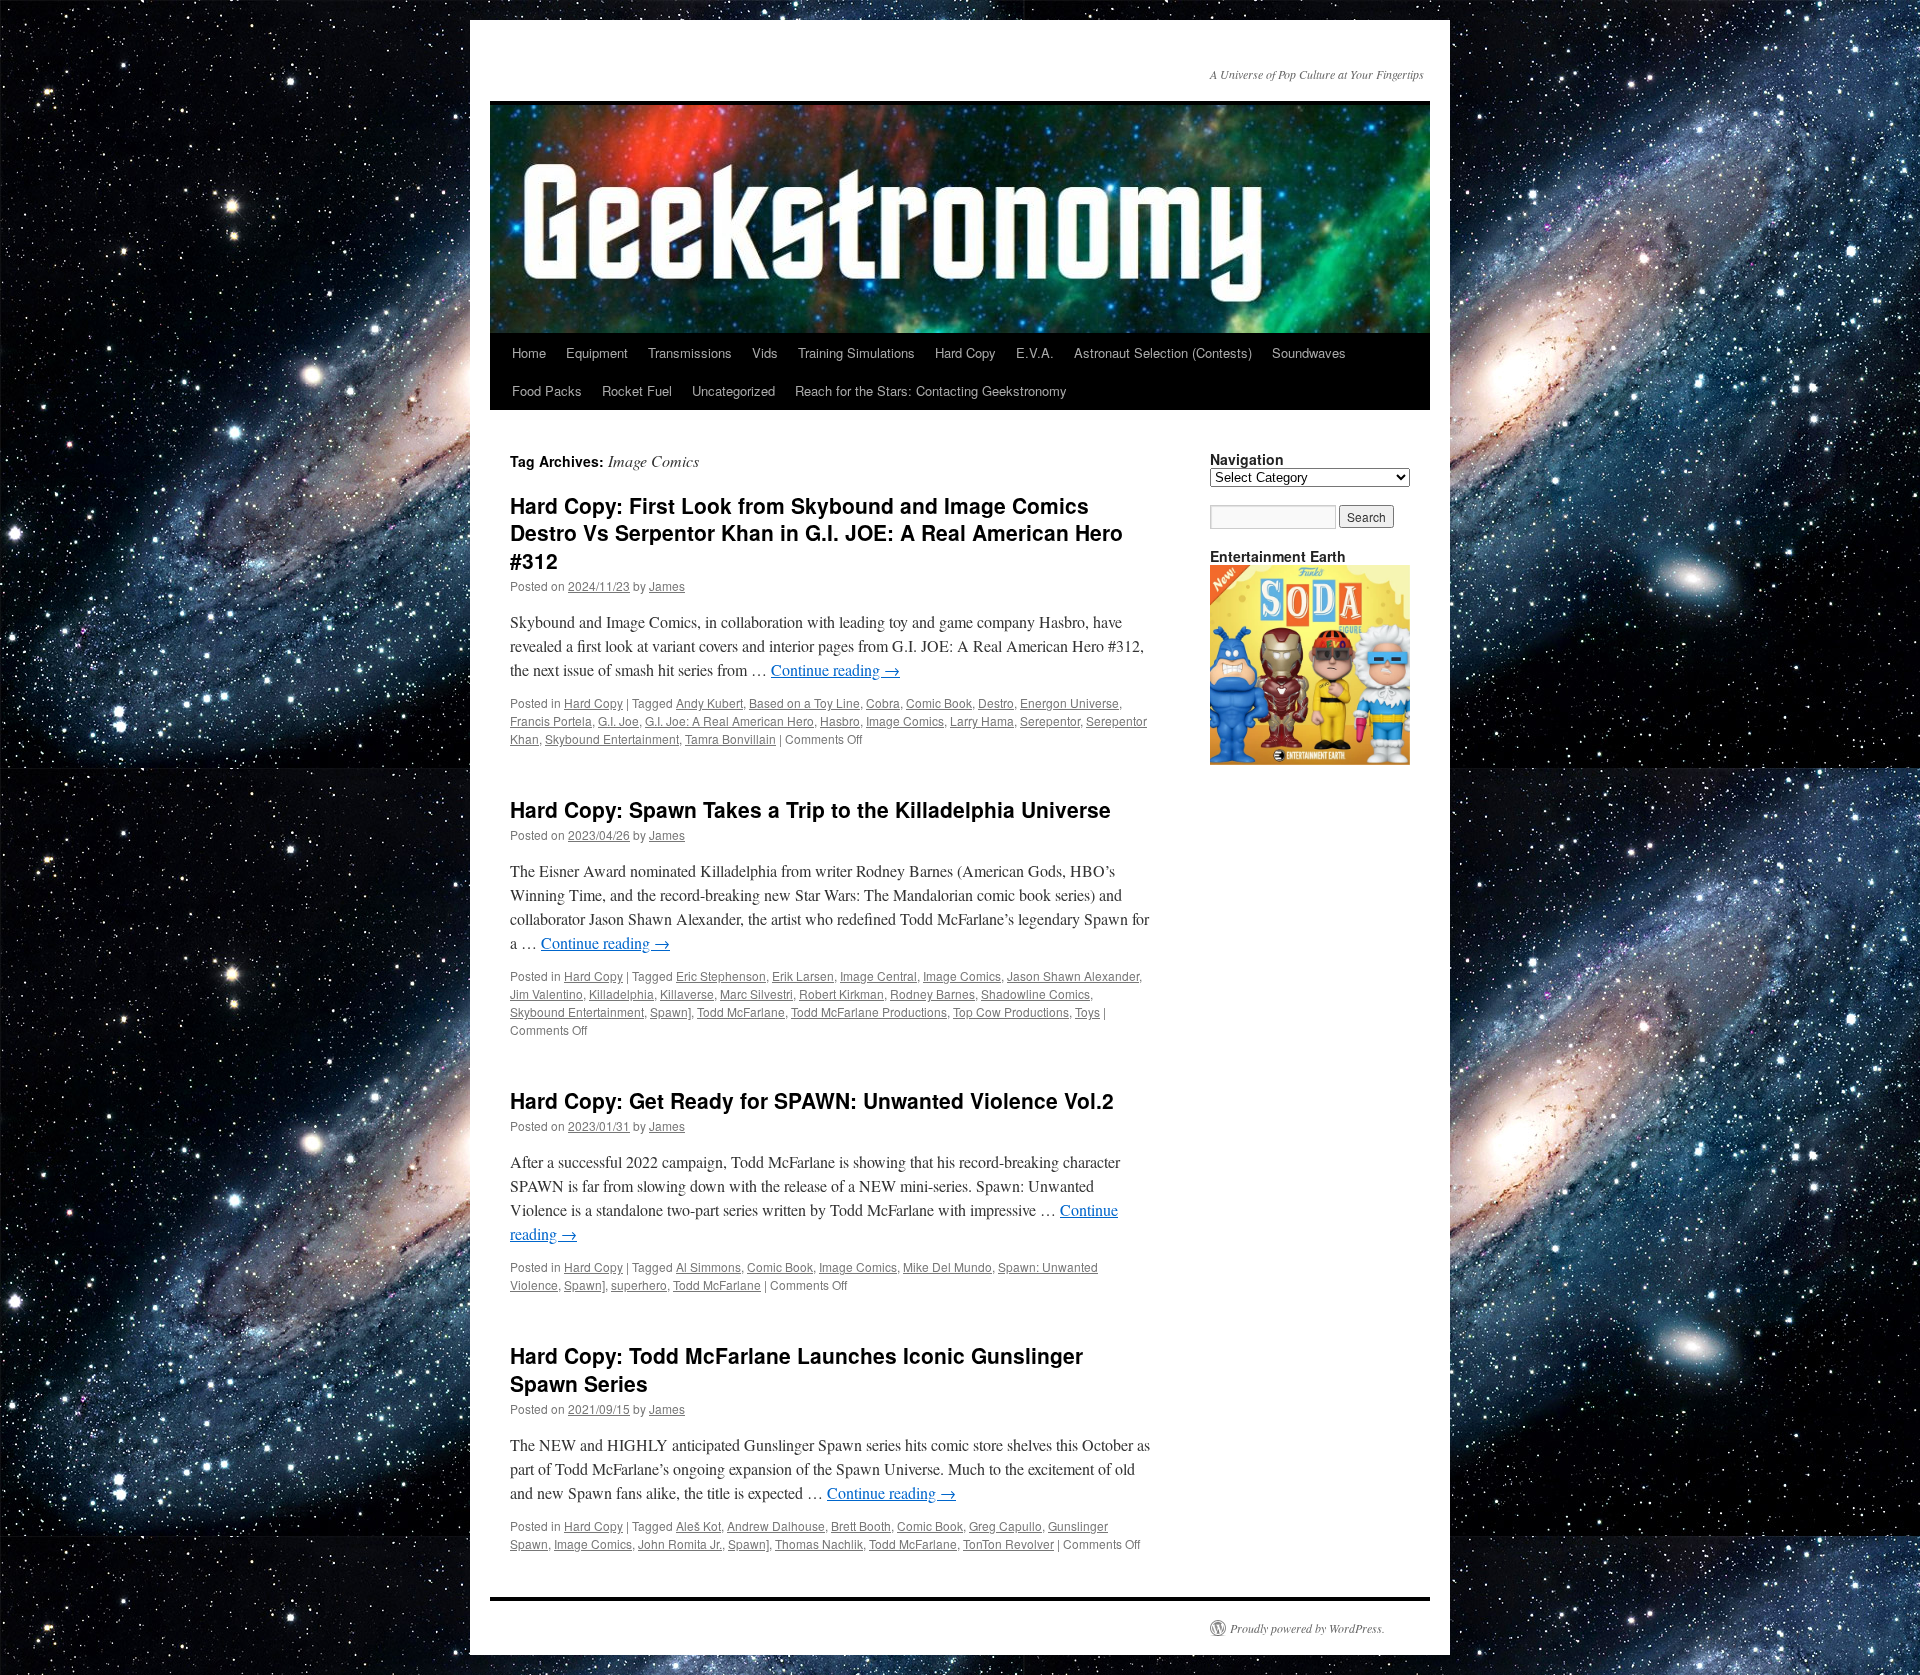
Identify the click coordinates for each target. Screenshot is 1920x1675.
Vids (765, 352)
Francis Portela (551, 720)
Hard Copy (965, 352)
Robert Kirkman (841, 993)
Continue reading (835, 669)
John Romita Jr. (680, 1543)
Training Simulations (856, 352)
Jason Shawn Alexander (1073, 975)
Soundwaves (1309, 352)
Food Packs (547, 390)
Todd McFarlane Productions (869, 1011)
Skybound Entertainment (612, 738)
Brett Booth (861, 1525)
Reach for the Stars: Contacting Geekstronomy (931, 390)
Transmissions (690, 352)
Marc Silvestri (756, 993)
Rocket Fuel (637, 390)
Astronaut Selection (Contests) (1163, 352)
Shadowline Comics (1035, 993)
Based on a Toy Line (804, 702)
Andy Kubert (709, 702)
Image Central (878, 975)
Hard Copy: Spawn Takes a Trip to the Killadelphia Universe (810, 809)
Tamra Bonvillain (730, 738)
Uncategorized (733, 390)
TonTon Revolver (1008, 1543)
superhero (639, 1284)
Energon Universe (1069, 702)
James (667, 585)
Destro (996, 702)
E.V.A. (1035, 352)
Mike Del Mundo (947, 1266)
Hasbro (840, 720)
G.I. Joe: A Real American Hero (729, 720)
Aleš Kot (698, 1525)
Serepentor (1050, 720)
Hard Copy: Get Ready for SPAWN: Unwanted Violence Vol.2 (812, 1100)
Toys (1087, 1011)
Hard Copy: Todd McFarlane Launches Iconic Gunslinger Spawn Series (796, 1368)
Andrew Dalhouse (776, 1525)
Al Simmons (708, 1266)
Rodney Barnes (932, 993)
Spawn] (670, 1011)
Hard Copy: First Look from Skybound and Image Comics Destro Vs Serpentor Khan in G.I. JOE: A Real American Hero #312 (816, 532)
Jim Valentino (546, 993)
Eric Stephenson (721, 975)
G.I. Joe (618, 720)
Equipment (597, 352)
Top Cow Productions (1011, 1011)
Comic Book (939, 702)
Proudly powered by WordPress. (1307, 1628)
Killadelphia (621, 993)
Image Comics (905, 720)
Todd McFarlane (741, 1011)
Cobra (883, 702)
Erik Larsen (803, 975)
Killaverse (687, 993)
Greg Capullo (1005, 1525)
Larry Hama (982, 720)
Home (529, 352)
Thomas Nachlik (819, 1543)
